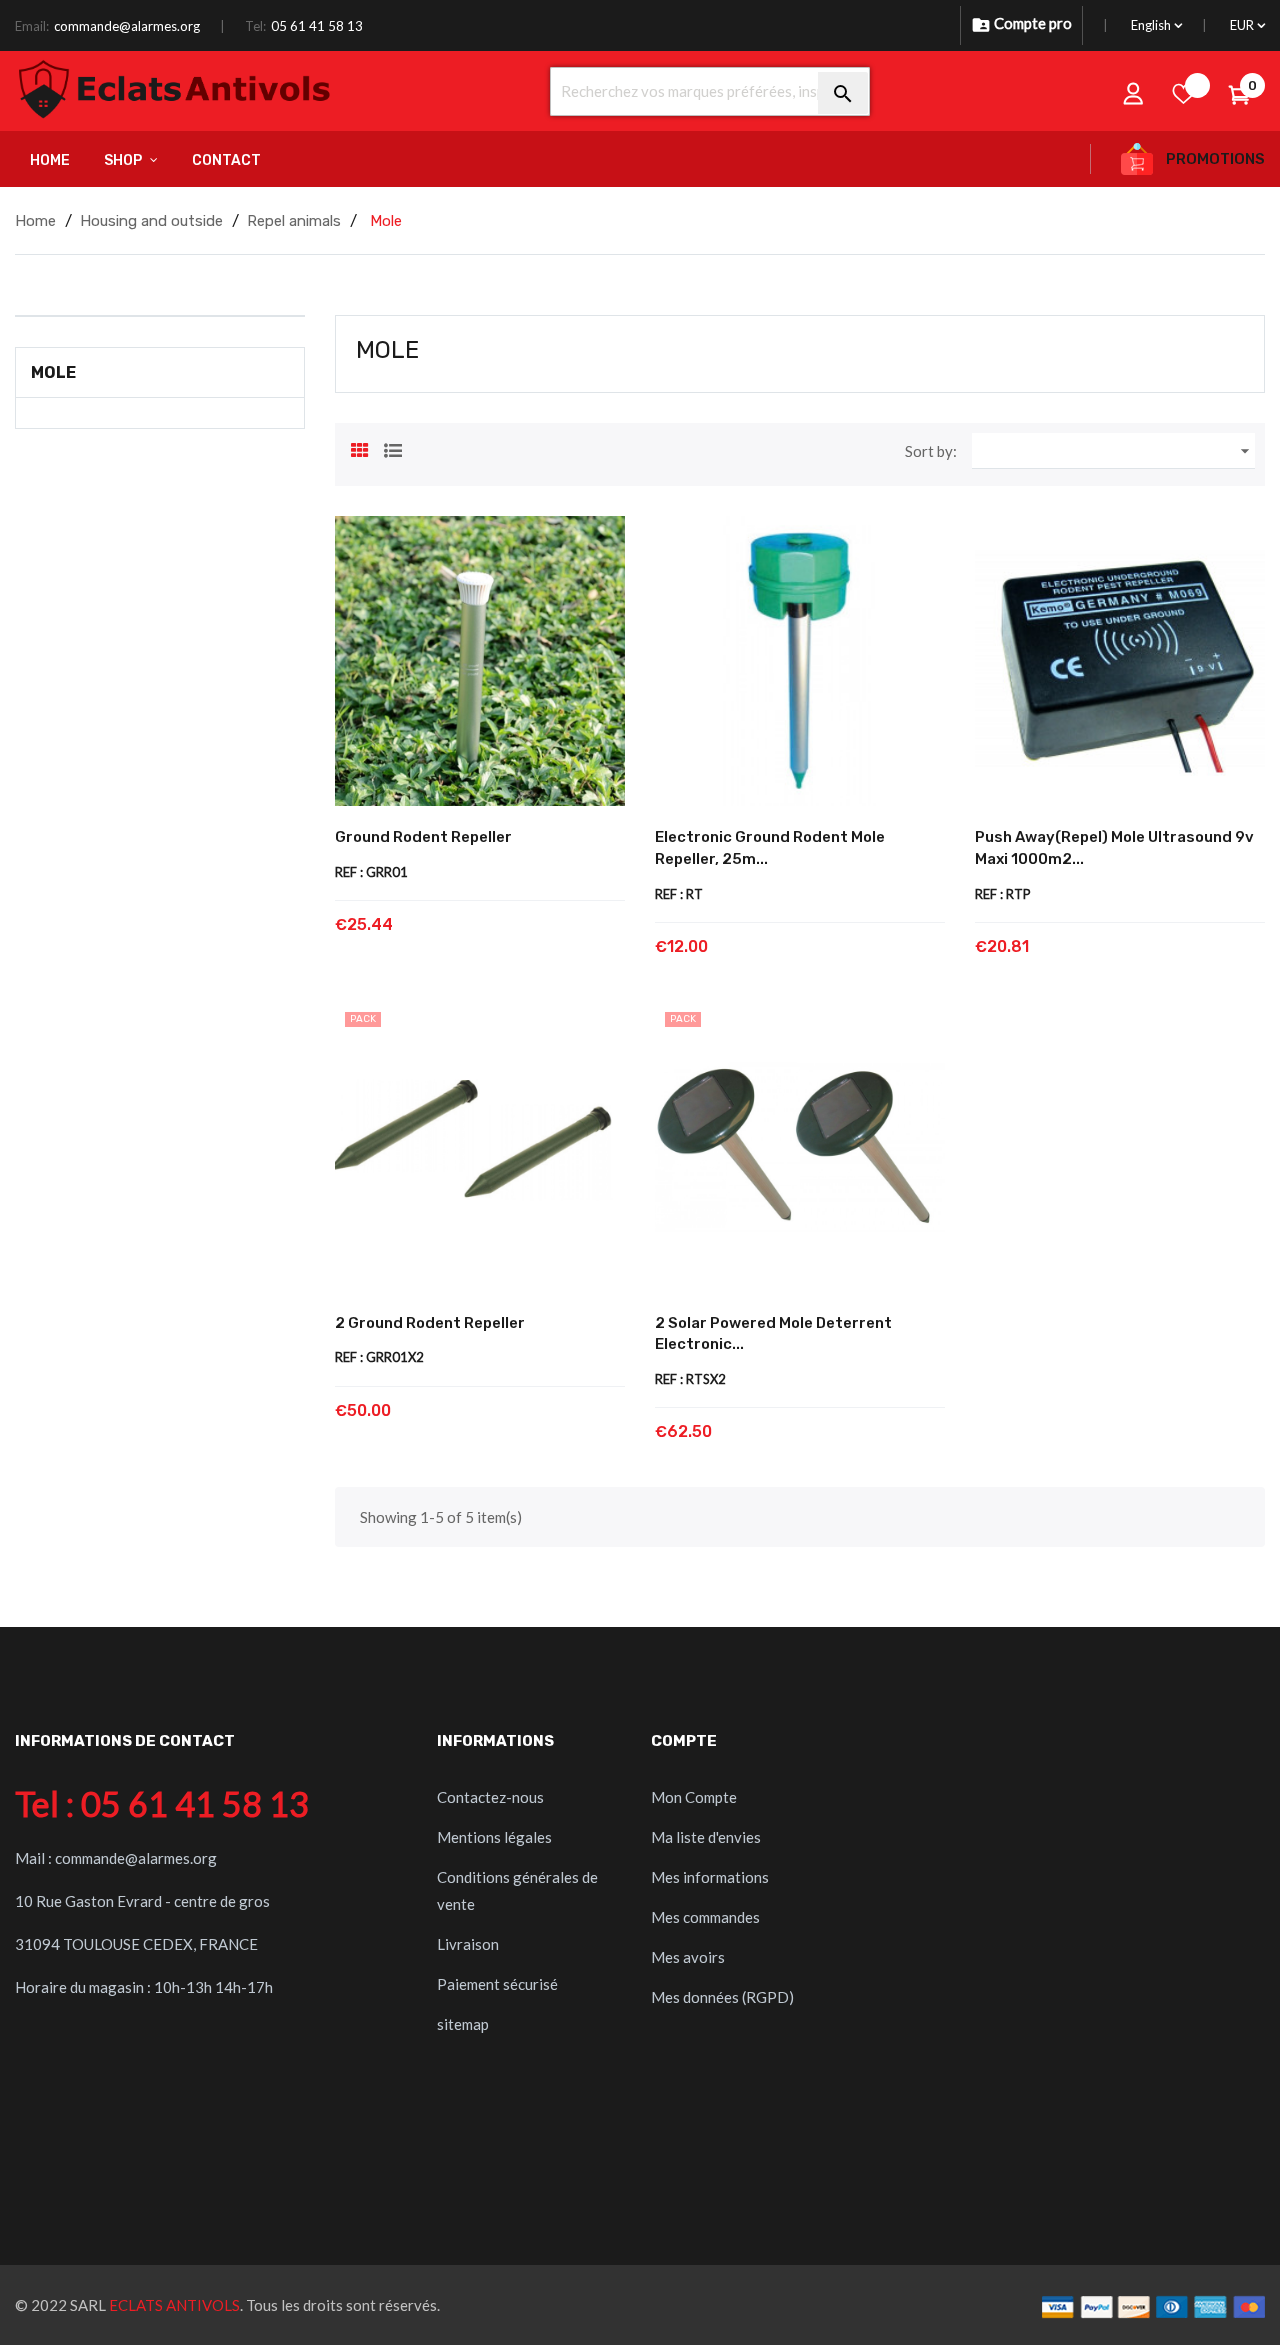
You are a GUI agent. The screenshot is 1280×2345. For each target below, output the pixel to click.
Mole (53, 372)
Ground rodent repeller (423, 837)
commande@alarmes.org (127, 26)
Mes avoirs (688, 1957)
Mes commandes (705, 1917)
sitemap (463, 2024)
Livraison (468, 1944)
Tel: (255, 26)
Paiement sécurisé (497, 1984)
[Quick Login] (1134, 93)
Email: (32, 26)
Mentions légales (494, 1837)
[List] (393, 448)
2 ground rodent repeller (430, 1323)
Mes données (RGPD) (722, 1997)
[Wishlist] (1184, 93)
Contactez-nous (490, 1797)
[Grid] (360, 448)
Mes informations (710, 1877)
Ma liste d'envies (706, 1837)
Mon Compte (694, 1797)
